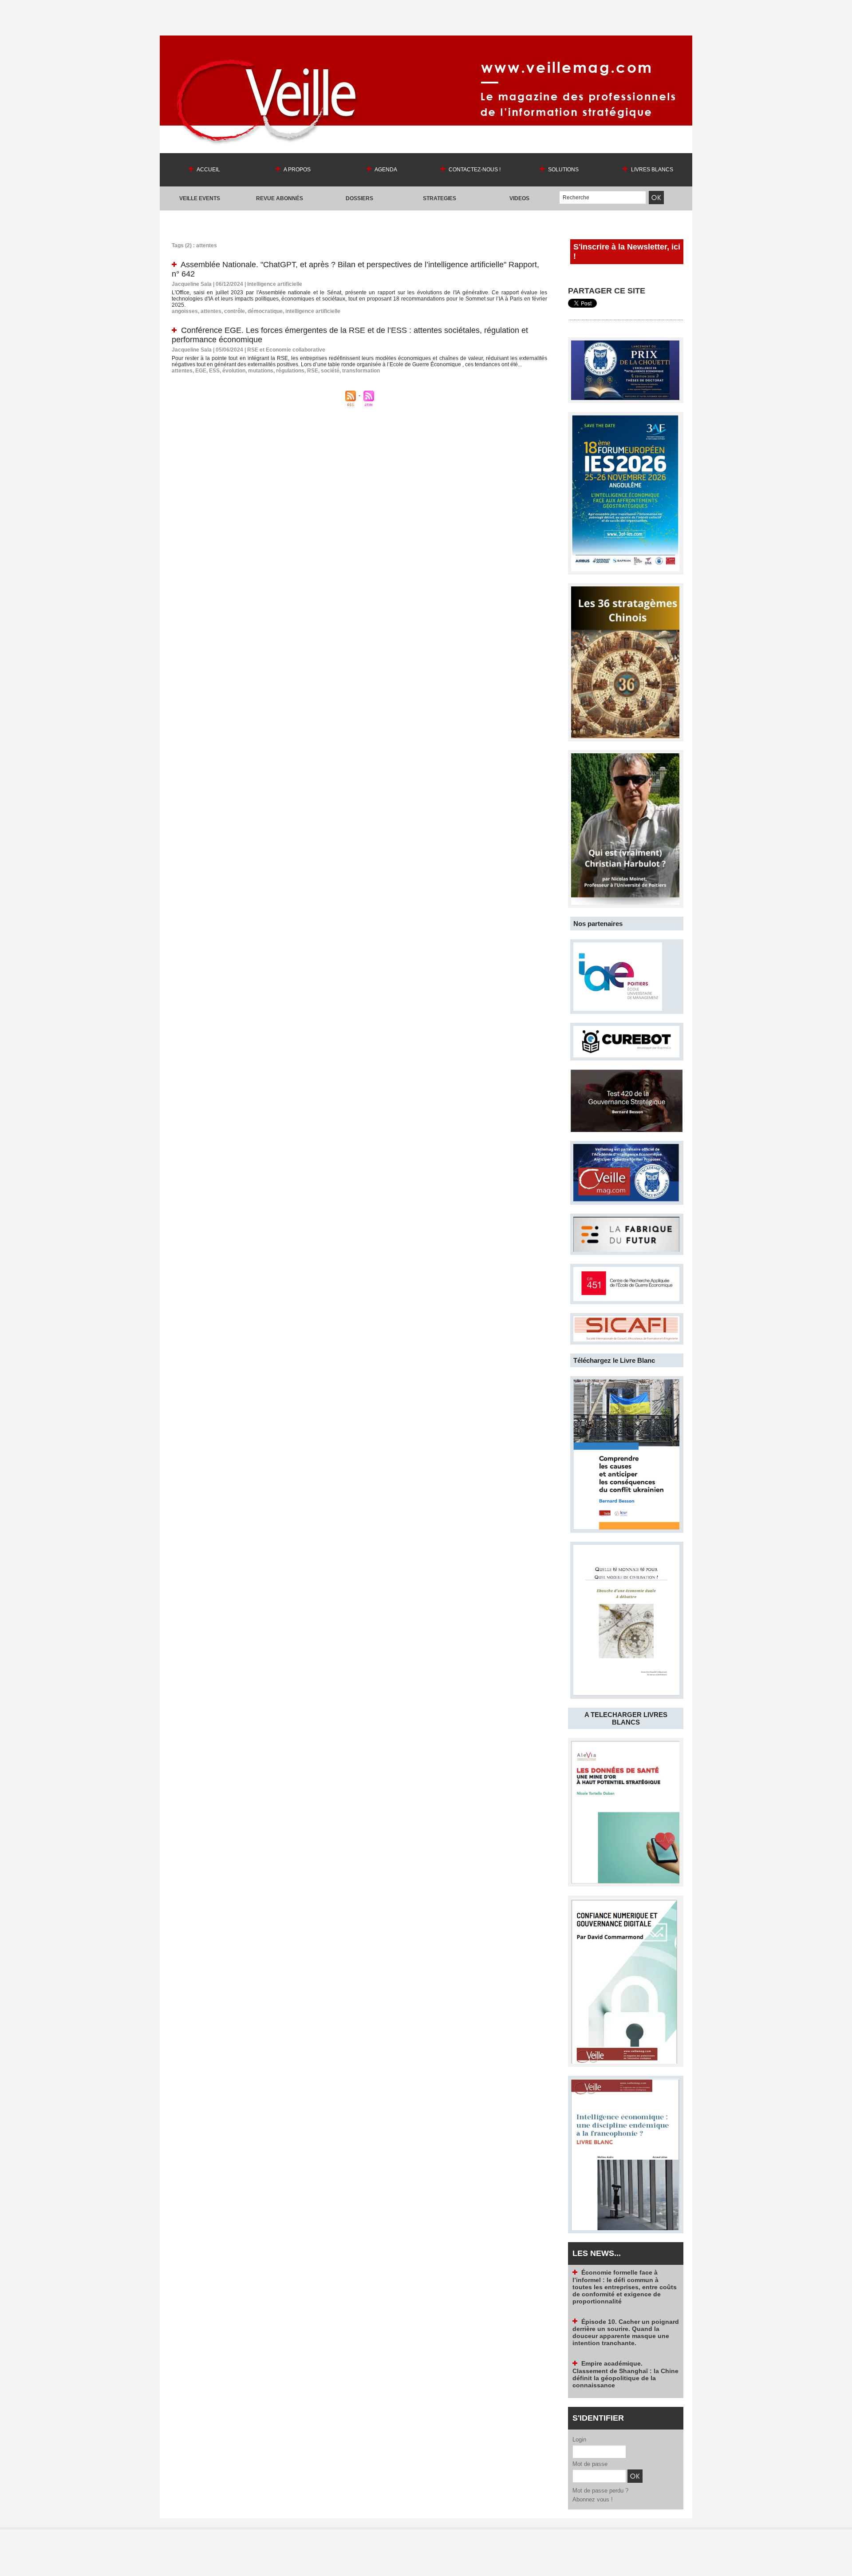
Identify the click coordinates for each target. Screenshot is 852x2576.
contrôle (235, 311)
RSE (313, 371)
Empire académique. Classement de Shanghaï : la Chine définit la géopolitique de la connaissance (625, 2333)
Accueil (208, 170)
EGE (201, 371)
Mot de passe (590, 2464)
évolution (234, 371)
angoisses (185, 311)
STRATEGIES (440, 198)
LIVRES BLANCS (651, 170)
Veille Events (200, 198)
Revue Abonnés (280, 198)
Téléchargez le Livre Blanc (614, 1360)
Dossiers (359, 198)
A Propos (297, 170)
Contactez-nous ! (474, 170)
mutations (261, 371)
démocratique (265, 311)
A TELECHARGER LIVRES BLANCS (626, 1718)
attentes (211, 311)
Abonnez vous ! (593, 2499)
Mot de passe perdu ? (600, 2491)
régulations (290, 371)
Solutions (563, 170)
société (330, 371)
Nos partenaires (598, 924)
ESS (214, 371)
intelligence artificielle (313, 311)
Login (579, 2439)
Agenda (385, 170)
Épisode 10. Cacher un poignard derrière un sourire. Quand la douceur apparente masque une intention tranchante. (626, 2292)
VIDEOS (519, 198)
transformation (361, 371)
